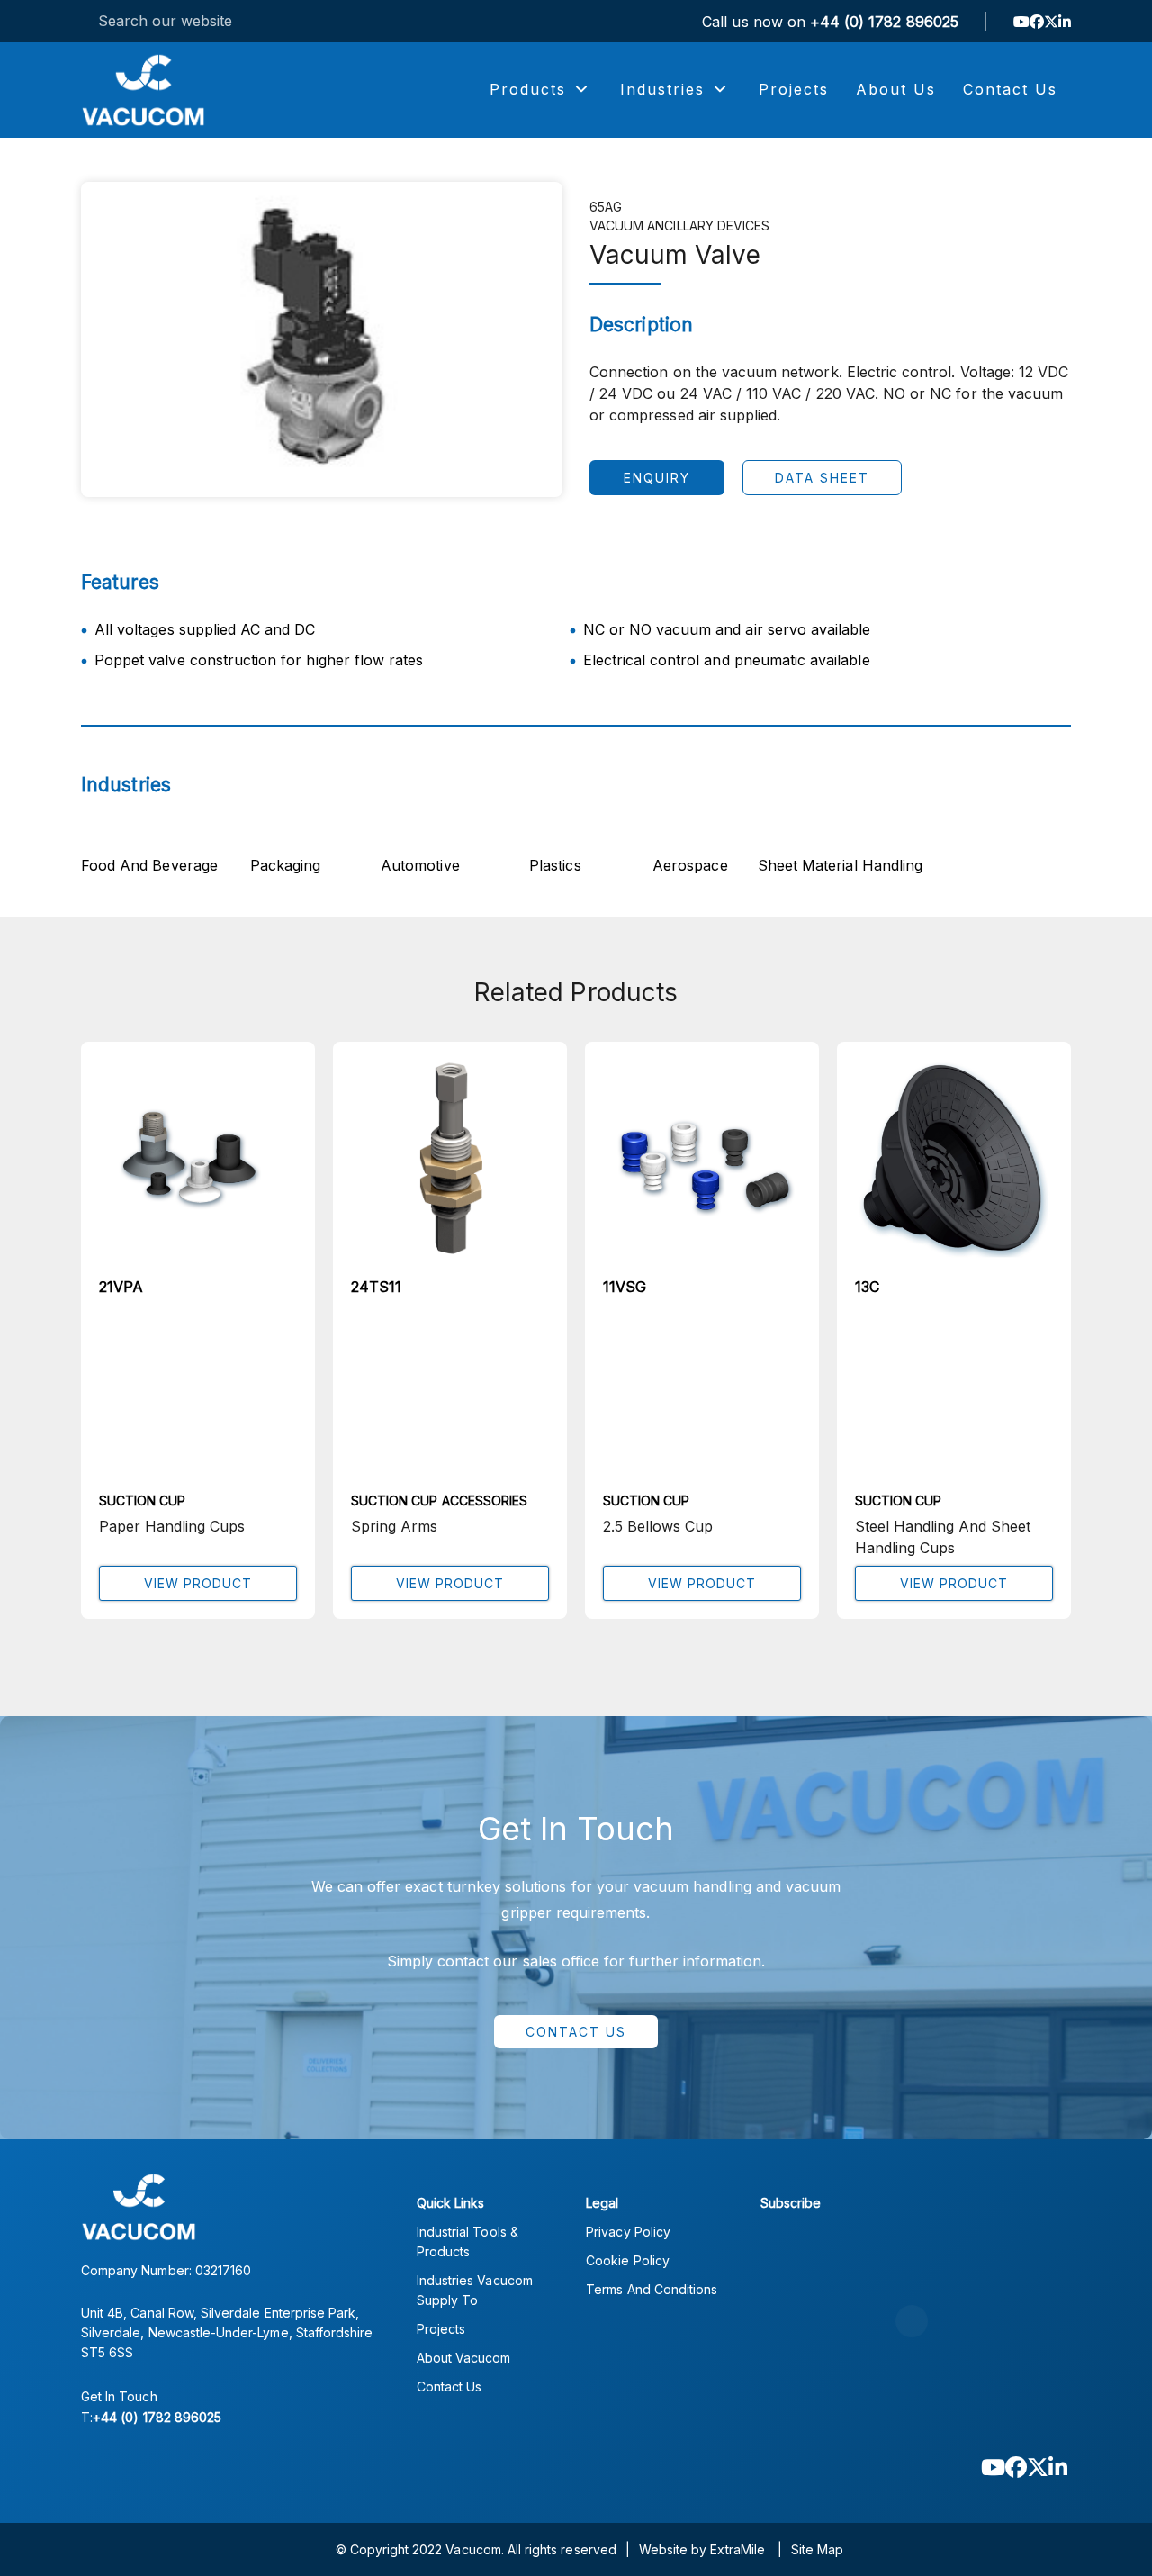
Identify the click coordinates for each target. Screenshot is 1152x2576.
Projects (441, 2329)
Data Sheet (822, 478)
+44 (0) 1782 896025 (884, 22)
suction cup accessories (439, 1500)
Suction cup (143, 1500)
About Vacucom (464, 2358)
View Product (198, 1583)
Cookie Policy (628, 2260)
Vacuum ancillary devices (679, 226)
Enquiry (657, 478)
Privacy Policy (628, 2232)
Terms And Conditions (652, 2289)
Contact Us (576, 2032)
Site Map (817, 2549)
